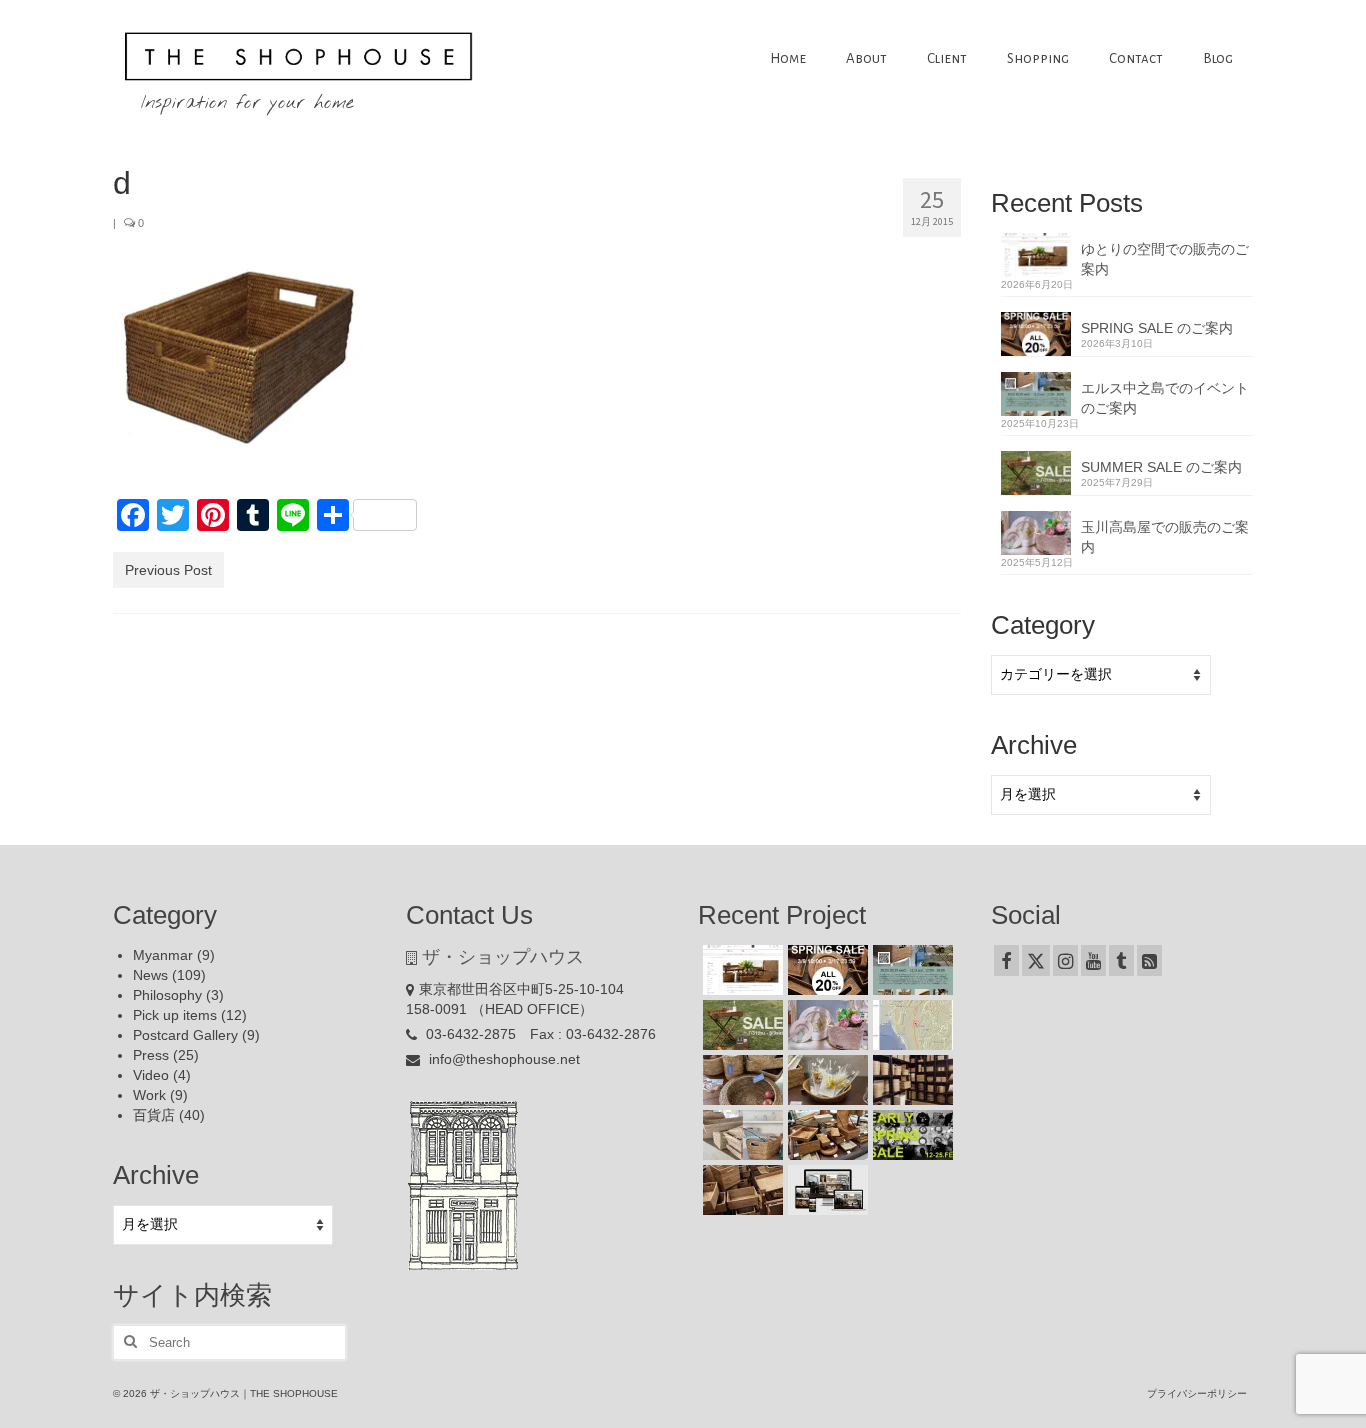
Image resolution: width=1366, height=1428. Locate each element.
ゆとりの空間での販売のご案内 (1165, 259)
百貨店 (154, 1115)
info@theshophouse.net (502, 1059)
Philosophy (167, 995)
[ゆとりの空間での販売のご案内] (740, 970)
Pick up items (175, 1015)
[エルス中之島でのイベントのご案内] (910, 970)
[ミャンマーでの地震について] (910, 1025)
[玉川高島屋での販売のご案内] (825, 1025)
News (150, 975)
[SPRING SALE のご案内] (825, 970)
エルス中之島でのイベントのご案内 (1165, 398)
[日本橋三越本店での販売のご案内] (825, 1080)
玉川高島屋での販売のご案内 (1165, 537)
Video (151, 1075)
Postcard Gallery (185, 1035)
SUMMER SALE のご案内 (1161, 467)
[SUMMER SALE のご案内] (740, 1025)
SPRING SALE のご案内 (1157, 328)
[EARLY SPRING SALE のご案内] (910, 1135)
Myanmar (163, 955)
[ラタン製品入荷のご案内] (910, 1080)
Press (151, 1055)
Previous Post (168, 570)
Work (149, 1095)
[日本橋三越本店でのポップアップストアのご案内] (825, 1135)
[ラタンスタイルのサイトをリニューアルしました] (825, 1190)
